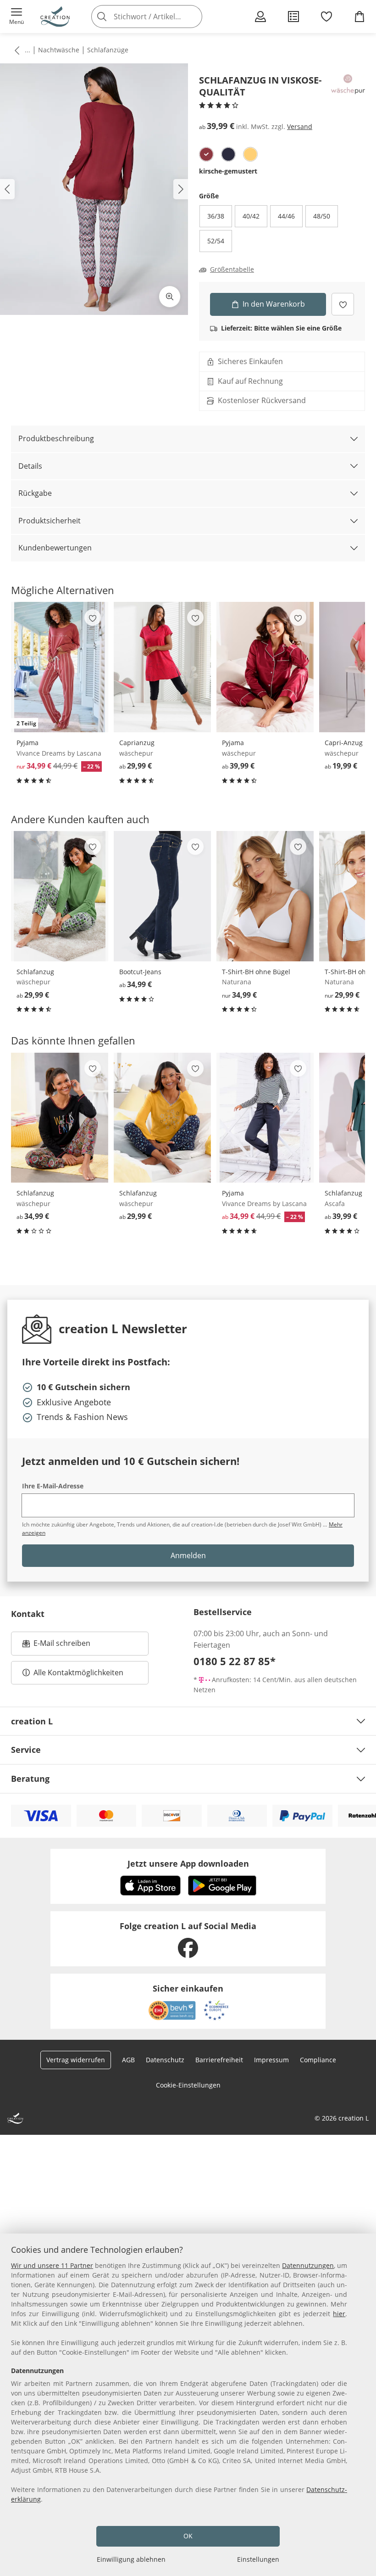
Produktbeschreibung (56, 438)
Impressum (271, 2060)
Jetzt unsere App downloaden (188, 1863)
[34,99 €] (162, 896)
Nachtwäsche (59, 50)
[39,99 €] (265, 667)
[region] (188, 2405)
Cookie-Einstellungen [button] (188, 2085)
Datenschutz (165, 2060)
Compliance (318, 2060)
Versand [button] (300, 126)
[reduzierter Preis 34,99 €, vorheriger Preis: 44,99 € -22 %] (265, 1118)
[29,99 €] (162, 667)
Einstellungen (258, 2559)
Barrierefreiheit (219, 2060)
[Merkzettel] (326, 17)
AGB (128, 2060)
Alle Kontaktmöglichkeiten (78, 1672)
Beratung (30, 1779)
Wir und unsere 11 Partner (52, 2265)
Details (30, 466)
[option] (206, 154)
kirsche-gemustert (228, 171)
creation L (32, 1721)
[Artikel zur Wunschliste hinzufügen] (343, 304)
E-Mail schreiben (56, 1646)
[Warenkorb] (359, 17)
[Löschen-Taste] (193, 17)
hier (339, 2314)
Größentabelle (232, 269)
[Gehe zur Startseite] (55, 17)
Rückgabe (35, 493)
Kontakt (28, 1614)
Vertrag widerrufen (76, 2060)
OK (188, 2536)
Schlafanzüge (108, 50)
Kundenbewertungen (55, 548)
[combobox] (160, 17)
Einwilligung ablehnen (131, 2559)
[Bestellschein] (293, 17)
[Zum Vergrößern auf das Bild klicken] (170, 297)
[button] (17, 17)
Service (26, 1750)
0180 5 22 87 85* (235, 1661)
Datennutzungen (308, 2265)
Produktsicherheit (50, 521)
